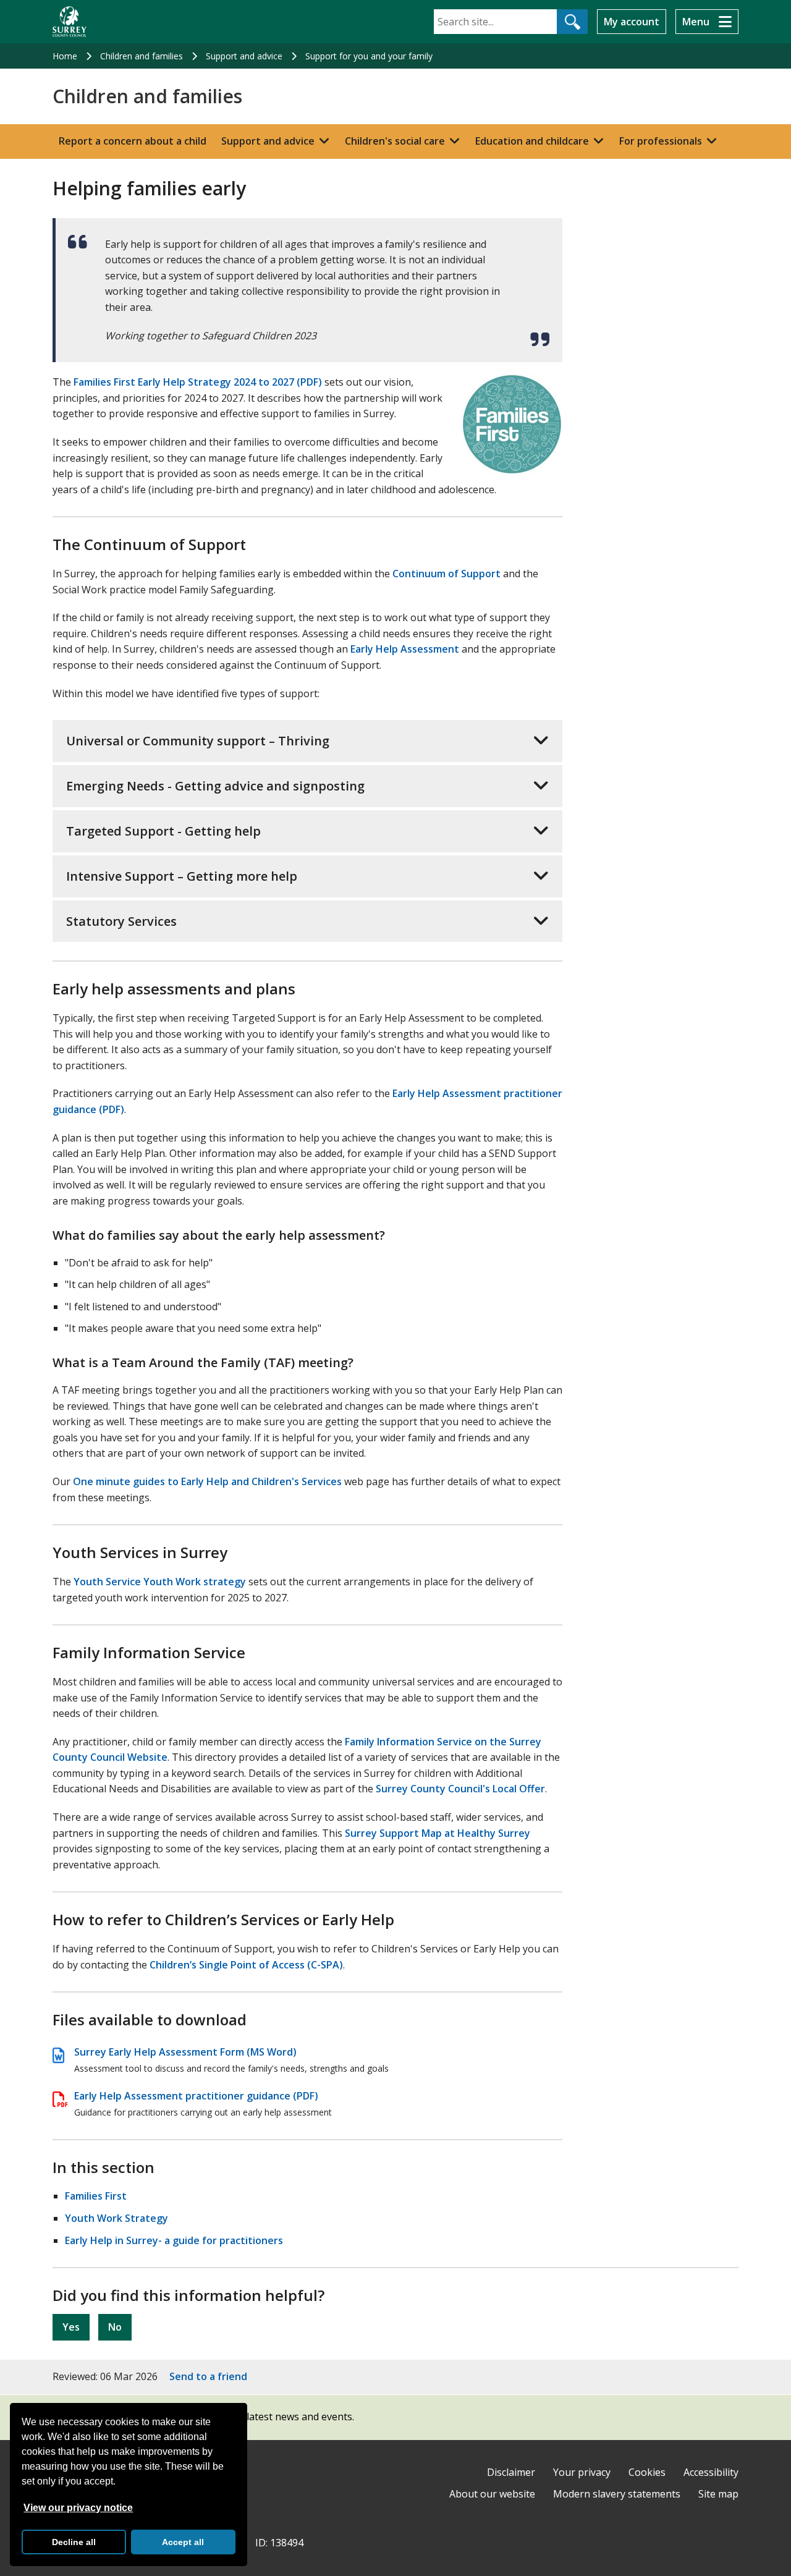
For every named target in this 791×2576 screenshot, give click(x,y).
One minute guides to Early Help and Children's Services (207, 1481)
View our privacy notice (78, 2508)
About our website (492, 2494)
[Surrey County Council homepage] (70, 22)
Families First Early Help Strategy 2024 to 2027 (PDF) (198, 382)
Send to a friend (208, 2376)
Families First (96, 2196)
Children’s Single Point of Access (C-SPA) (246, 1965)
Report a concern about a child (133, 141)
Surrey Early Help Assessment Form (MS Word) (185, 2052)
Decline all (74, 2542)
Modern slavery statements (617, 2494)
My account (632, 22)
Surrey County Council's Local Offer (460, 1789)
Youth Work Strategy (116, 2218)
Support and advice (244, 56)
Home (65, 56)
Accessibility (711, 2472)
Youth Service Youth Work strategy (160, 1582)
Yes (71, 2327)
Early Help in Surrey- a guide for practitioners (174, 2240)
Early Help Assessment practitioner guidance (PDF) (196, 2096)
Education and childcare (532, 141)
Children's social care (395, 141)
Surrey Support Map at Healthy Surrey (438, 1833)
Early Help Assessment (405, 649)
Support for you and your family (369, 56)
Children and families (142, 56)
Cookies (647, 2472)
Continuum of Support (446, 574)
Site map (718, 2494)
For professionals (661, 141)
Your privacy (582, 2472)
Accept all (183, 2542)
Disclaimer (511, 2472)
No (115, 2327)
